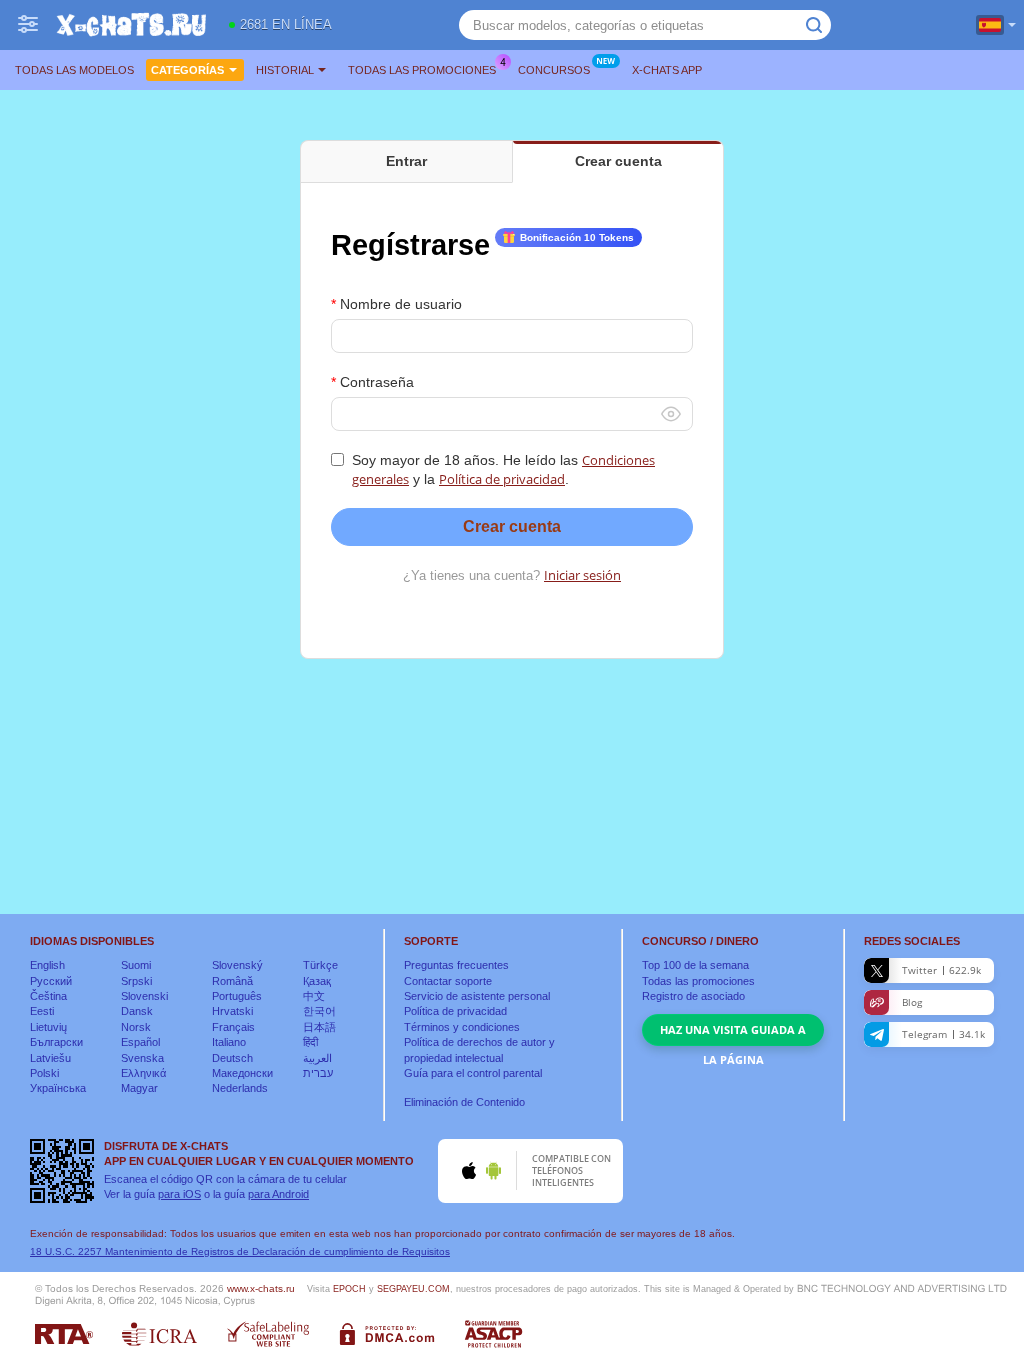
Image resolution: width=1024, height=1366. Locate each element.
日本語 (319, 1027)
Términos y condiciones (462, 1027)
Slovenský (237, 965)
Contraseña (377, 382)
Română (232, 981)
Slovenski (144, 996)
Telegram (943, 1034)
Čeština (48, 996)
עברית (318, 1073)
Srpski (136, 981)
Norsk (136, 1027)
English (47, 965)
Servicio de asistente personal (477, 996)
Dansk (137, 1011)
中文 (314, 996)
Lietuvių (48, 1027)
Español (140, 1042)
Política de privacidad (502, 479)
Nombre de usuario (401, 304)
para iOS (179, 1194)
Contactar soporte (448, 981)
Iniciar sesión (582, 575)
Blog (912, 1002)
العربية (317, 1058)
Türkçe (320, 965)
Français (233, 1027)
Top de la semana (695, 965)
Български (56, 1042)
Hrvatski (232, 1011)
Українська (58, 1088)
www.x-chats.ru (261, 1288)
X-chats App (667, 70)
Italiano (229, 1042)
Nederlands (240, 1088)
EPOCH (349, 1289)
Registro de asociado (693, 996)
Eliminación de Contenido (464, 1102)
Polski (44, 1073)
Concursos (554, 70)
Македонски (242, 1073)
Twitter (941, 970)
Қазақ (317, 981)
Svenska (142, 1058)
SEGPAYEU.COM (413, 1289)
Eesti (42, 1011)
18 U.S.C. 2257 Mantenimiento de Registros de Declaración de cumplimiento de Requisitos (240, 1251)
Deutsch (232, 1058)
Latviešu (50, 1058)
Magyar (139, 1088)
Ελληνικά (143, 1073)
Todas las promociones (422, 70)
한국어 (319, 1011)
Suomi (136, 965)
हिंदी (310, 1042)
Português (237, 996)
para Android (278, 1194)
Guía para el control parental (473, 1073)
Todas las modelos (74, 70)
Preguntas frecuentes (456, 965)
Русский (51, 981)
